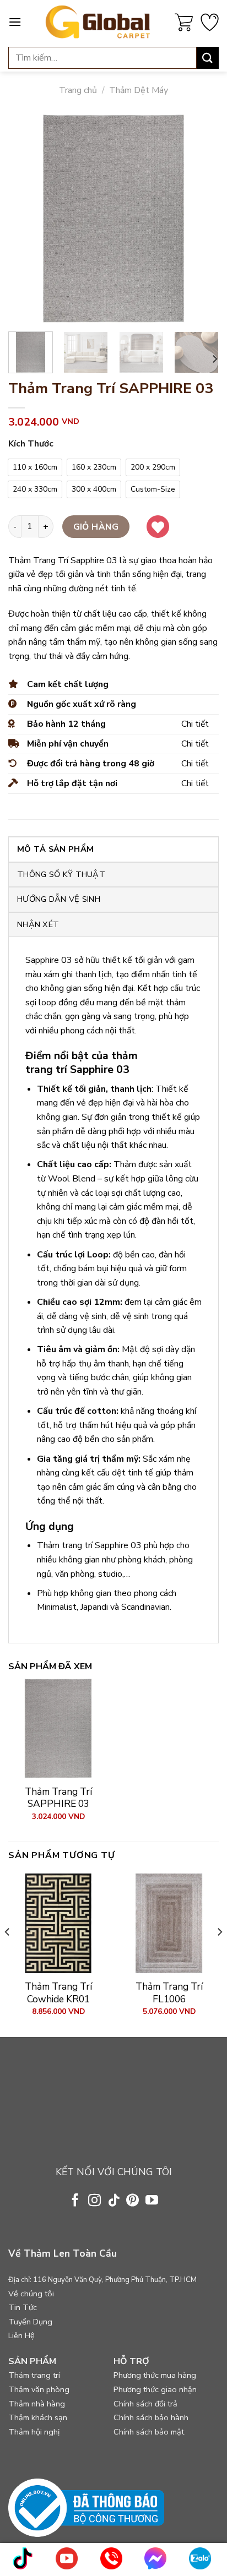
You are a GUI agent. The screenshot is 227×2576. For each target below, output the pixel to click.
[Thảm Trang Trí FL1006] (169, 1923)
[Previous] (26, 218)
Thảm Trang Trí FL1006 (169, 1993)
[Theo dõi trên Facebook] (75, 2201)
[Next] (201, 218)
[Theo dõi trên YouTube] (152, 2201)
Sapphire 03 (49, 960)
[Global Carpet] (98, 22)
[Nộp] (208, 58)
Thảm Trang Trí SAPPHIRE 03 (58, 1798)
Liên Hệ (21, 2335)
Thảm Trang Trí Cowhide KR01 (58, 1993)
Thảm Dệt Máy (139, 90)
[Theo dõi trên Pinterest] (133, 2201)
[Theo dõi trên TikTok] (113, 2201)
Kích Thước (31, 444)
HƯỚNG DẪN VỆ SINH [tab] (59, 899)
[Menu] (15, 22)
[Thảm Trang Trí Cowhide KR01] (58, 1923)
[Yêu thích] (210, 22)
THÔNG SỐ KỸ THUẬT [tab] (61, 874)
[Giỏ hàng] (184, 22)
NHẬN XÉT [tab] (38, 924)
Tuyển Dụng (30, 2322)
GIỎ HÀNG (96, 527)
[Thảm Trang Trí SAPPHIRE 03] (58, 1728)
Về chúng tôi (31, 2294)
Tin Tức (23, 2307)
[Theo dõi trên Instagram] (94, 2201)
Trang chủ (78, 90)
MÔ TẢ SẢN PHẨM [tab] (55, 849)
